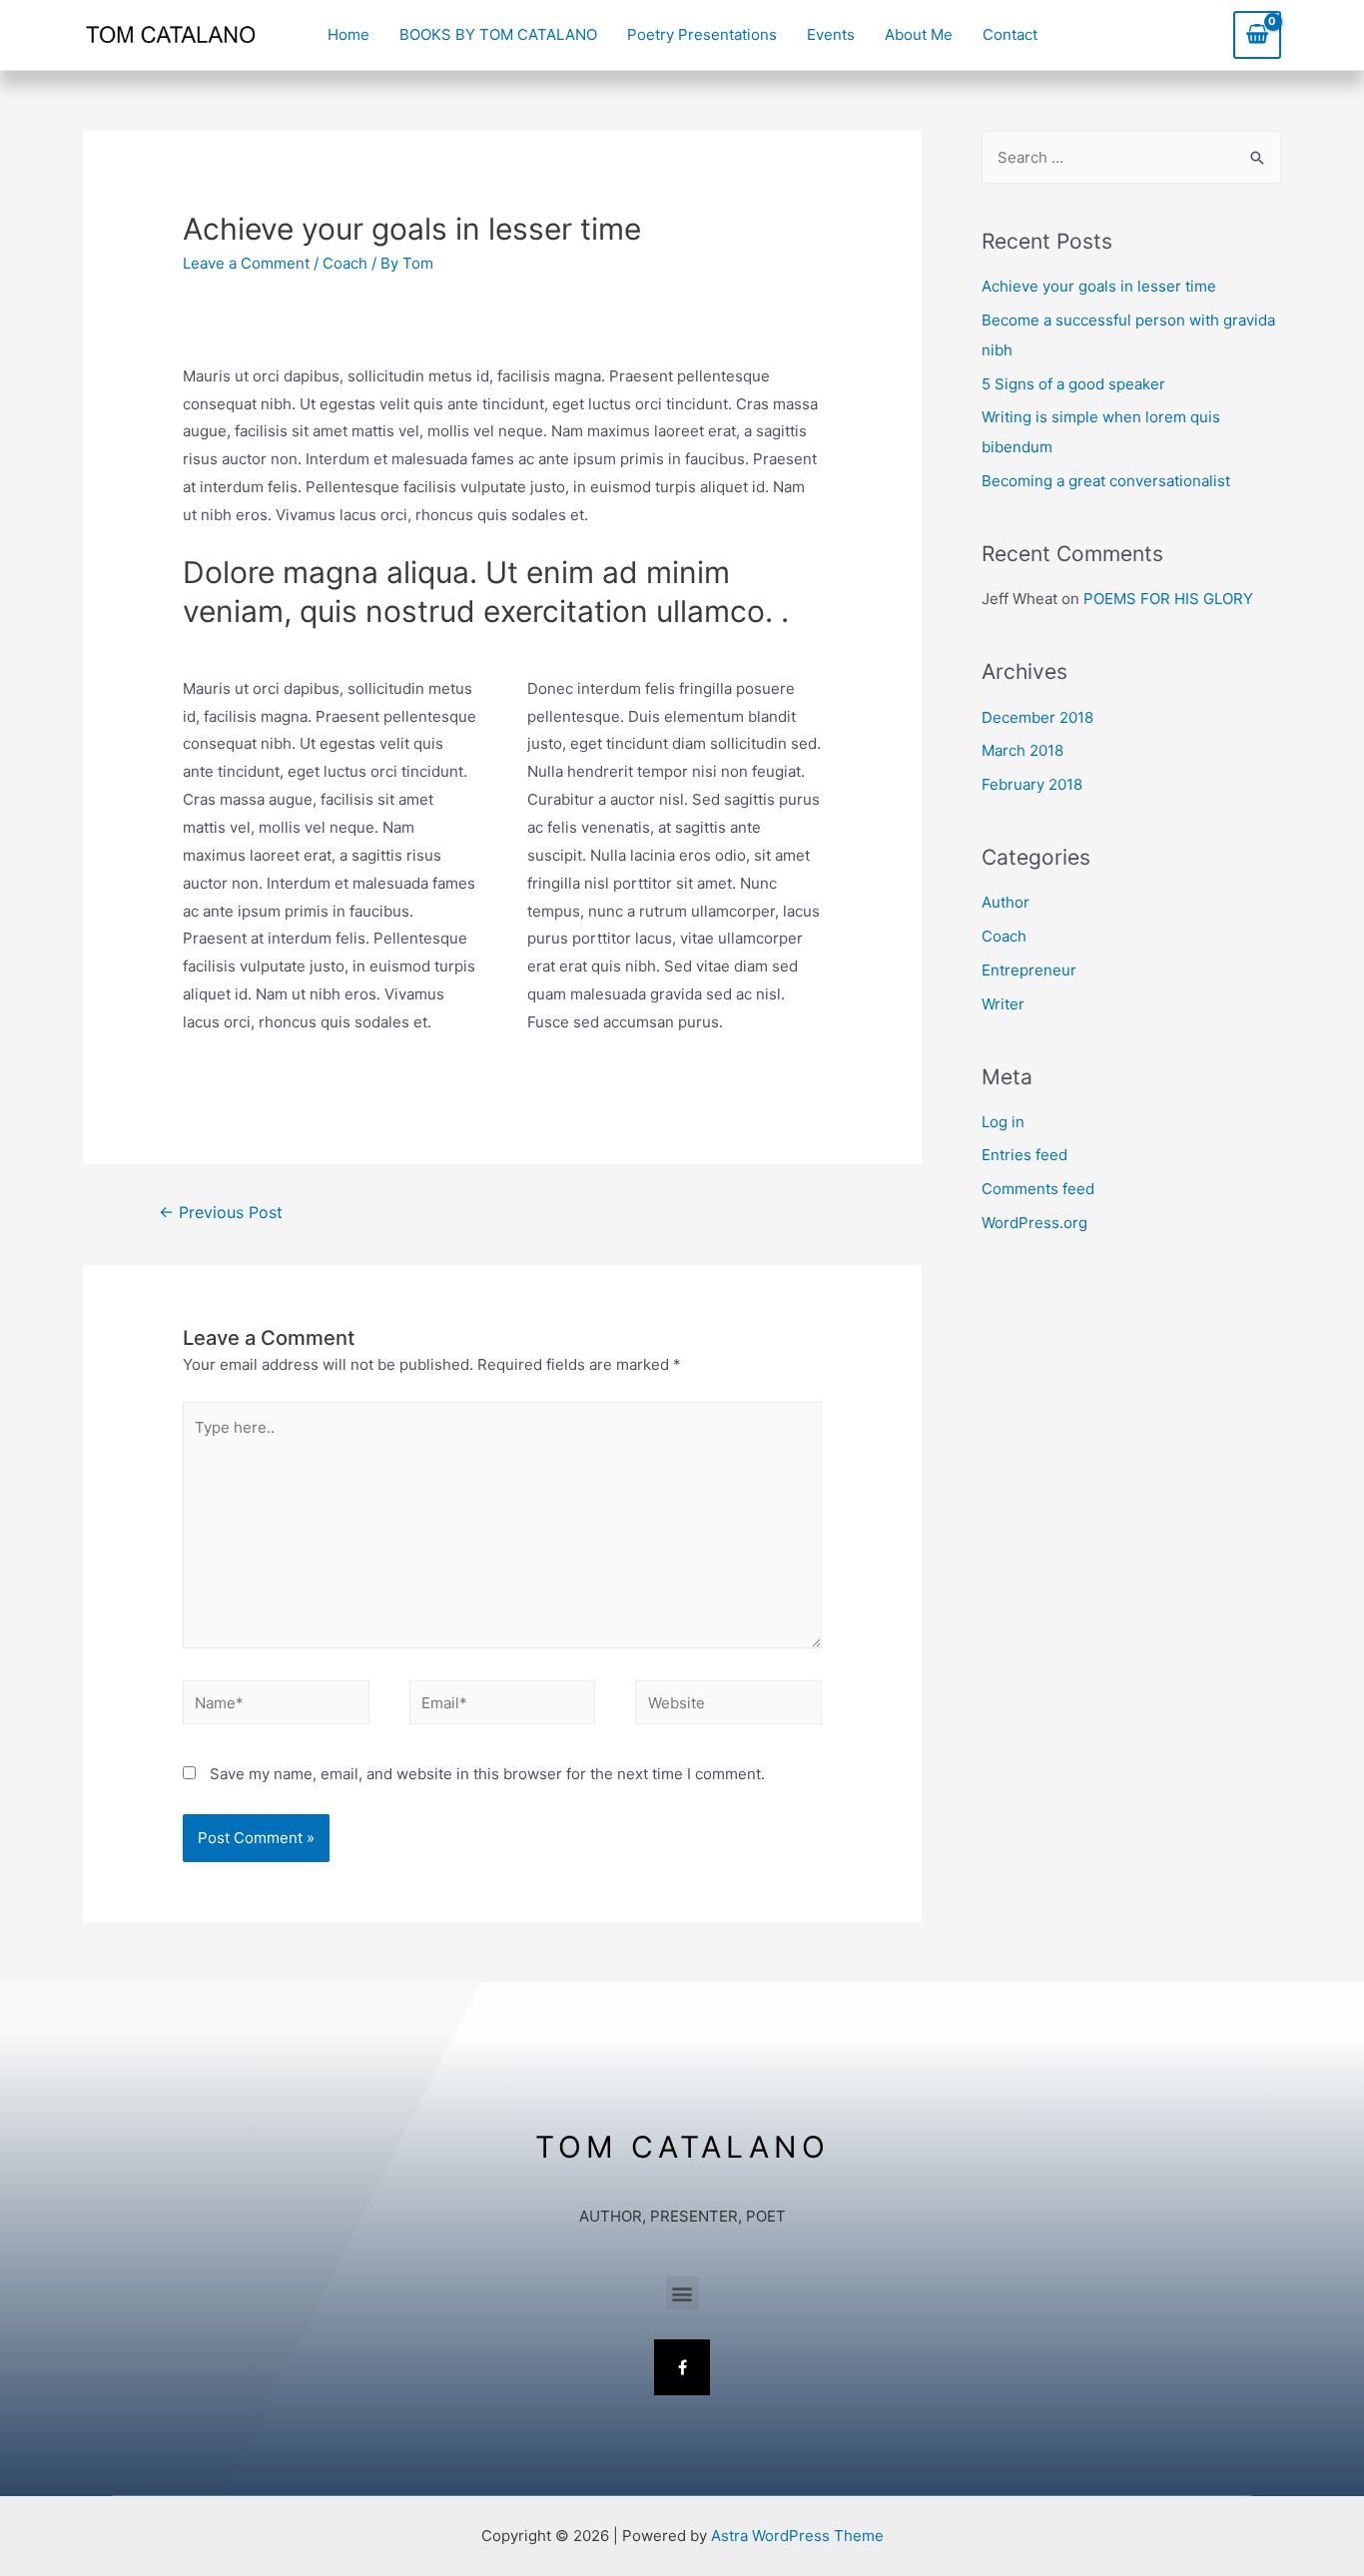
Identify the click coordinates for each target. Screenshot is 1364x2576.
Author (1006, 902)
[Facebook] (682, 2367)
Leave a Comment (246, 263)
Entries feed (1024, 1155)
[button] (682, 2293)
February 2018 (1032, 784)
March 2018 (1023, 750)
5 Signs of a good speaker (1073, 384)
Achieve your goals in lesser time (1099, 286)
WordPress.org (1034, 1223)
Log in (1003, 1122)
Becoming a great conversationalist (1106, 481)
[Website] (728, 1706)
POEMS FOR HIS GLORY (1168, 599)
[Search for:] (1131, 157)
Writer (1003, 1004)
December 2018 (1037, 717)
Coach (345, 263)
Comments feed (1038, 1189)
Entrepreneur (1029, 970)
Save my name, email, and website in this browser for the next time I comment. (487, 1774)
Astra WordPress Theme (797, 2536)
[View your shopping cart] (1257, 34)
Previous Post (221, 1213)
